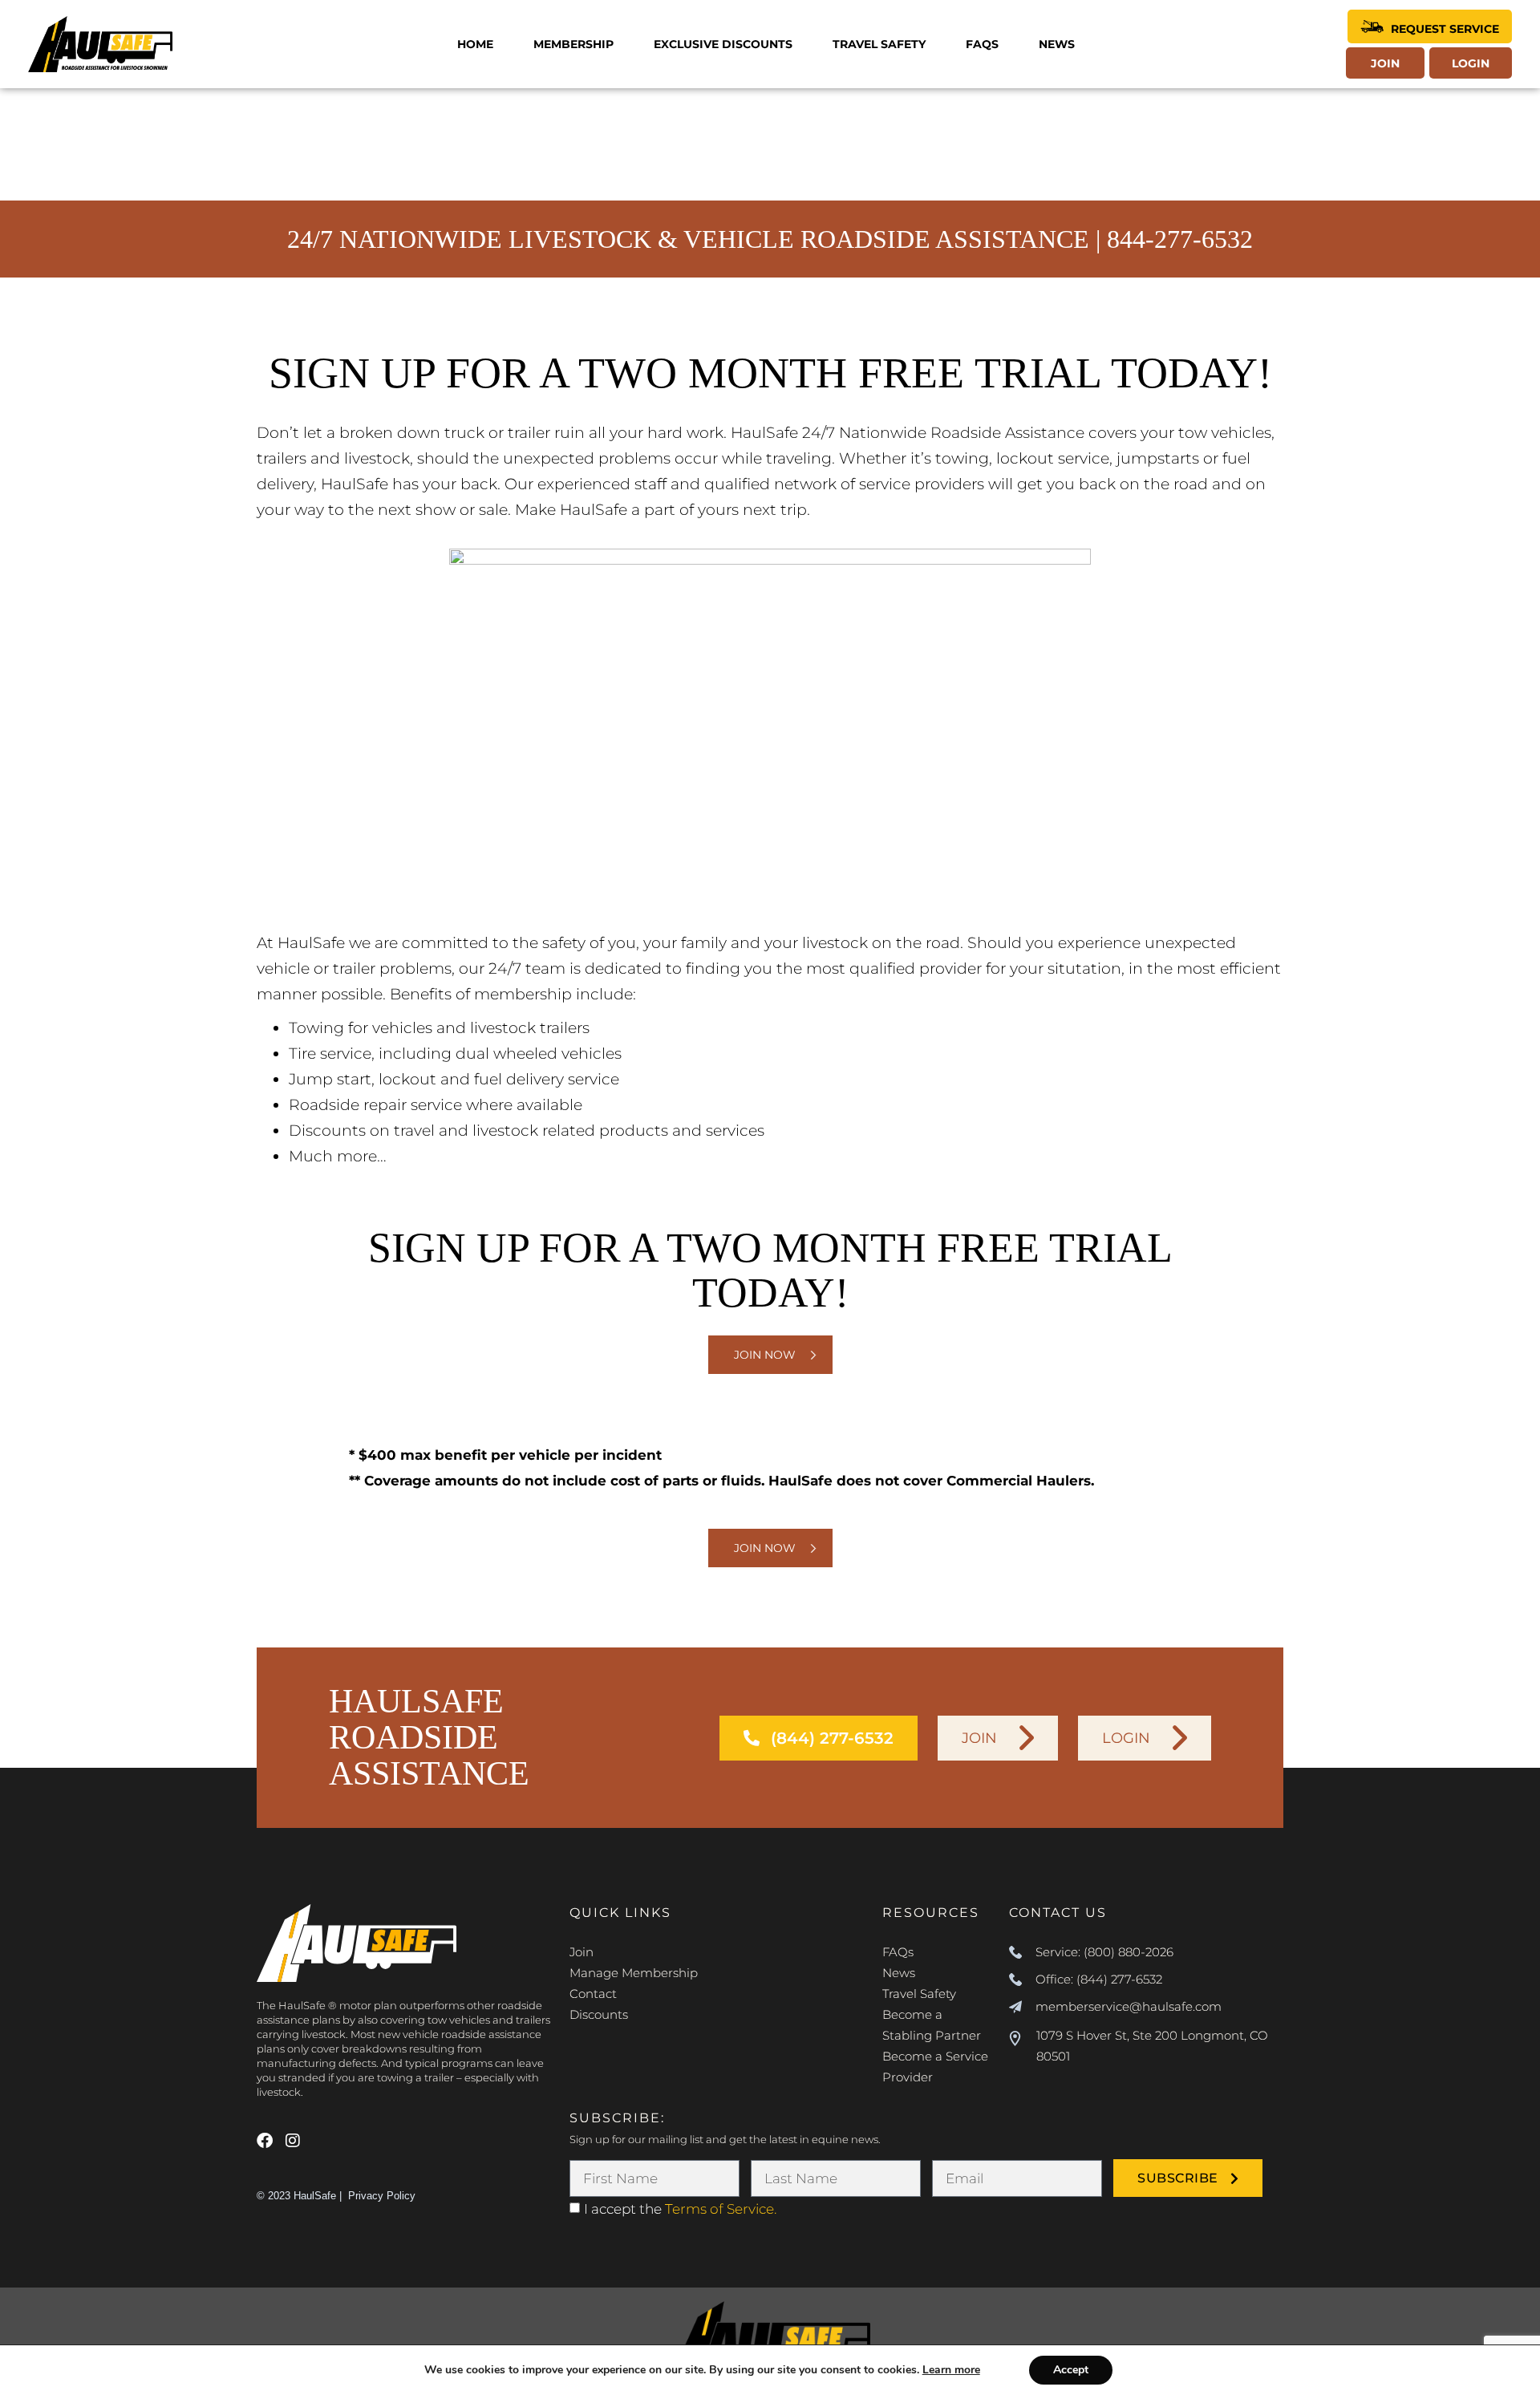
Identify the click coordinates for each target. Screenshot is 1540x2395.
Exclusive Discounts (723, 44)
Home (475, 44)
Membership (573, 44)
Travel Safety (879, 44)
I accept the (680, 2209)
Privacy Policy (382, 2196)
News (1057, 44)
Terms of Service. (721, 2209)
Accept (1071, 2370)
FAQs (982, 44)
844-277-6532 (1180, 239)
